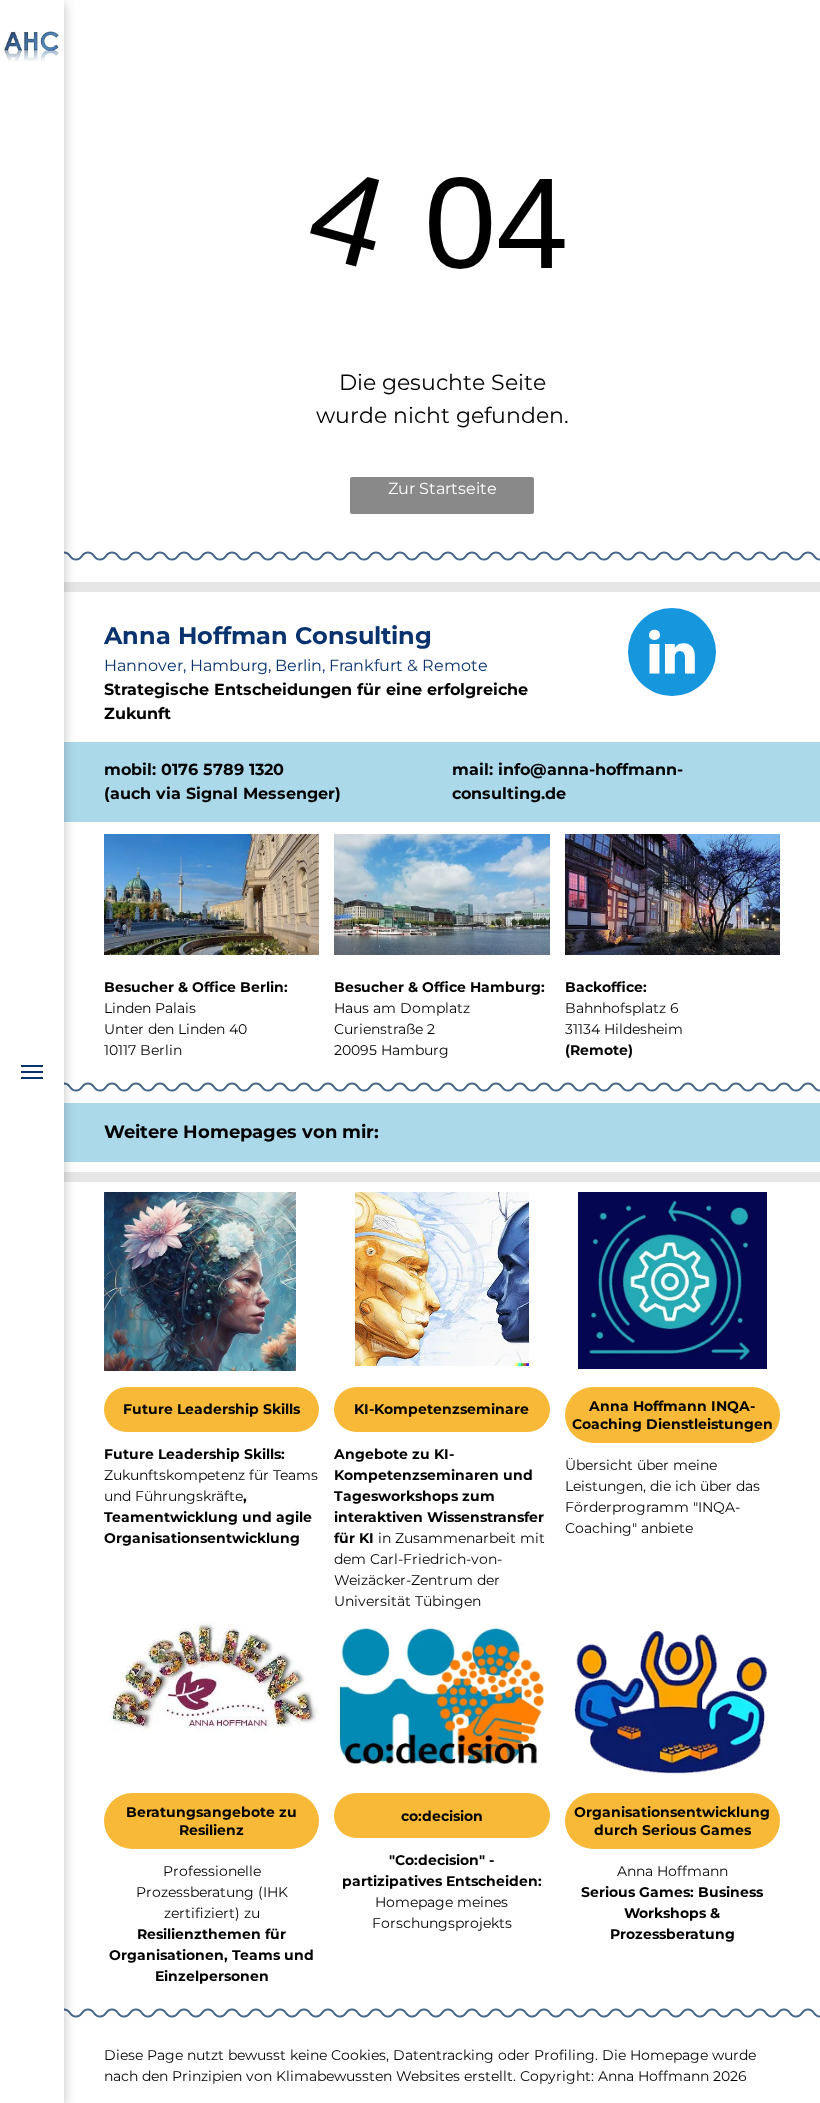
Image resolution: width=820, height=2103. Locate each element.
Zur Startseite (442, 488)
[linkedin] (672, 654)
